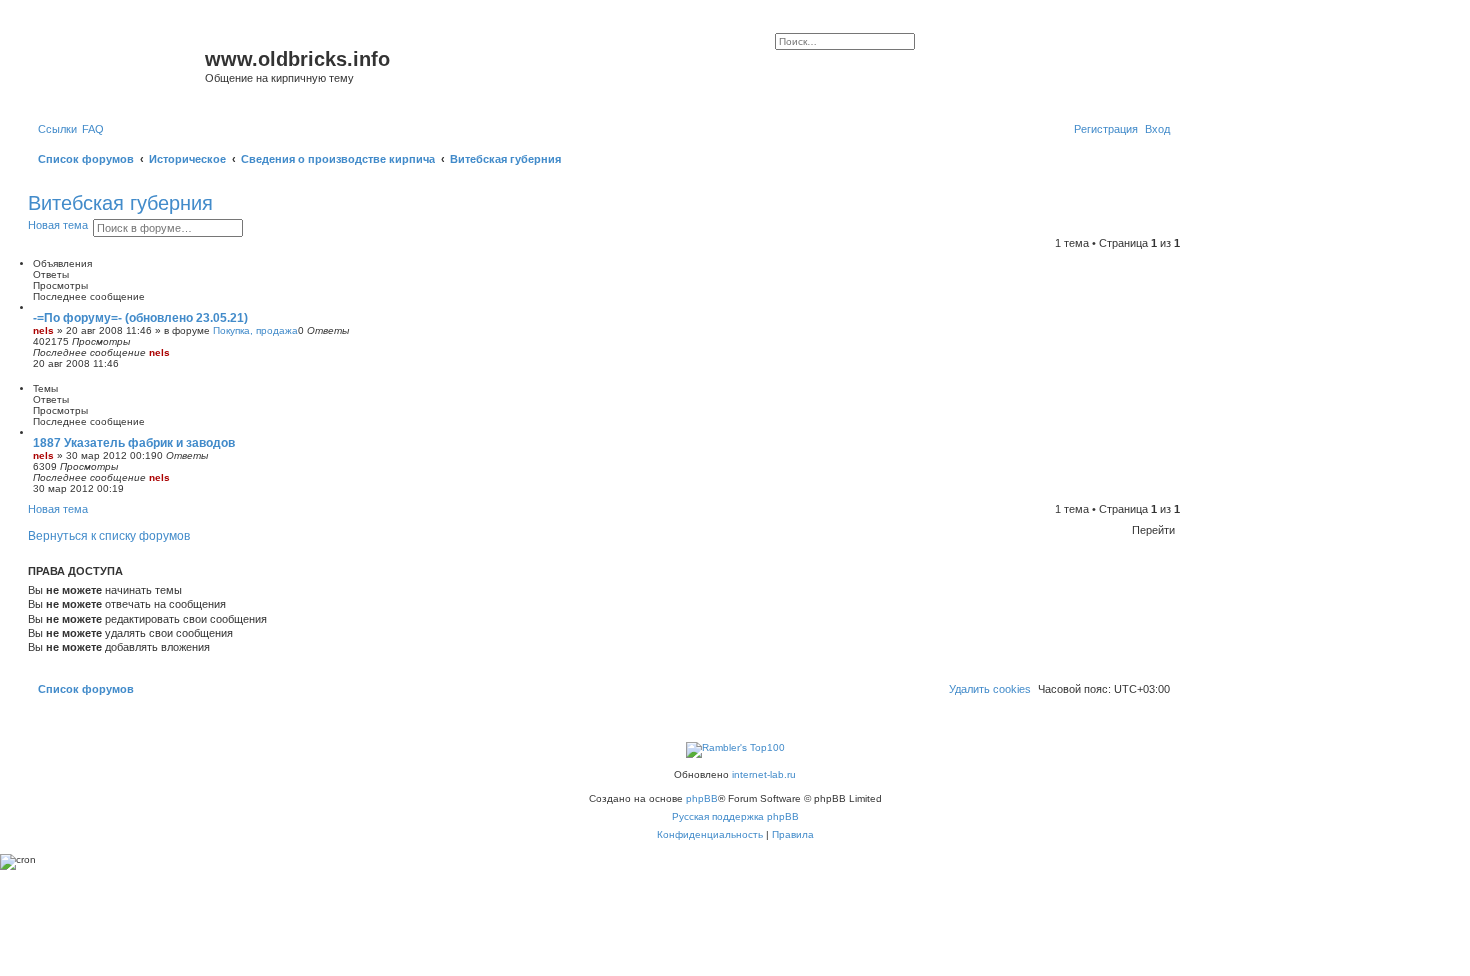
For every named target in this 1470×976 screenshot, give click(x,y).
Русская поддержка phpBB (735, 816)
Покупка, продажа (255, 330)
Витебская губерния (120, 203)
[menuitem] (93, 129)
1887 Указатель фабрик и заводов (134, 443)
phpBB (702, 798)
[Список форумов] (119, 65)
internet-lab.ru (764, 774)
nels (43, 330)
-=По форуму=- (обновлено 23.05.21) (140, 318)
